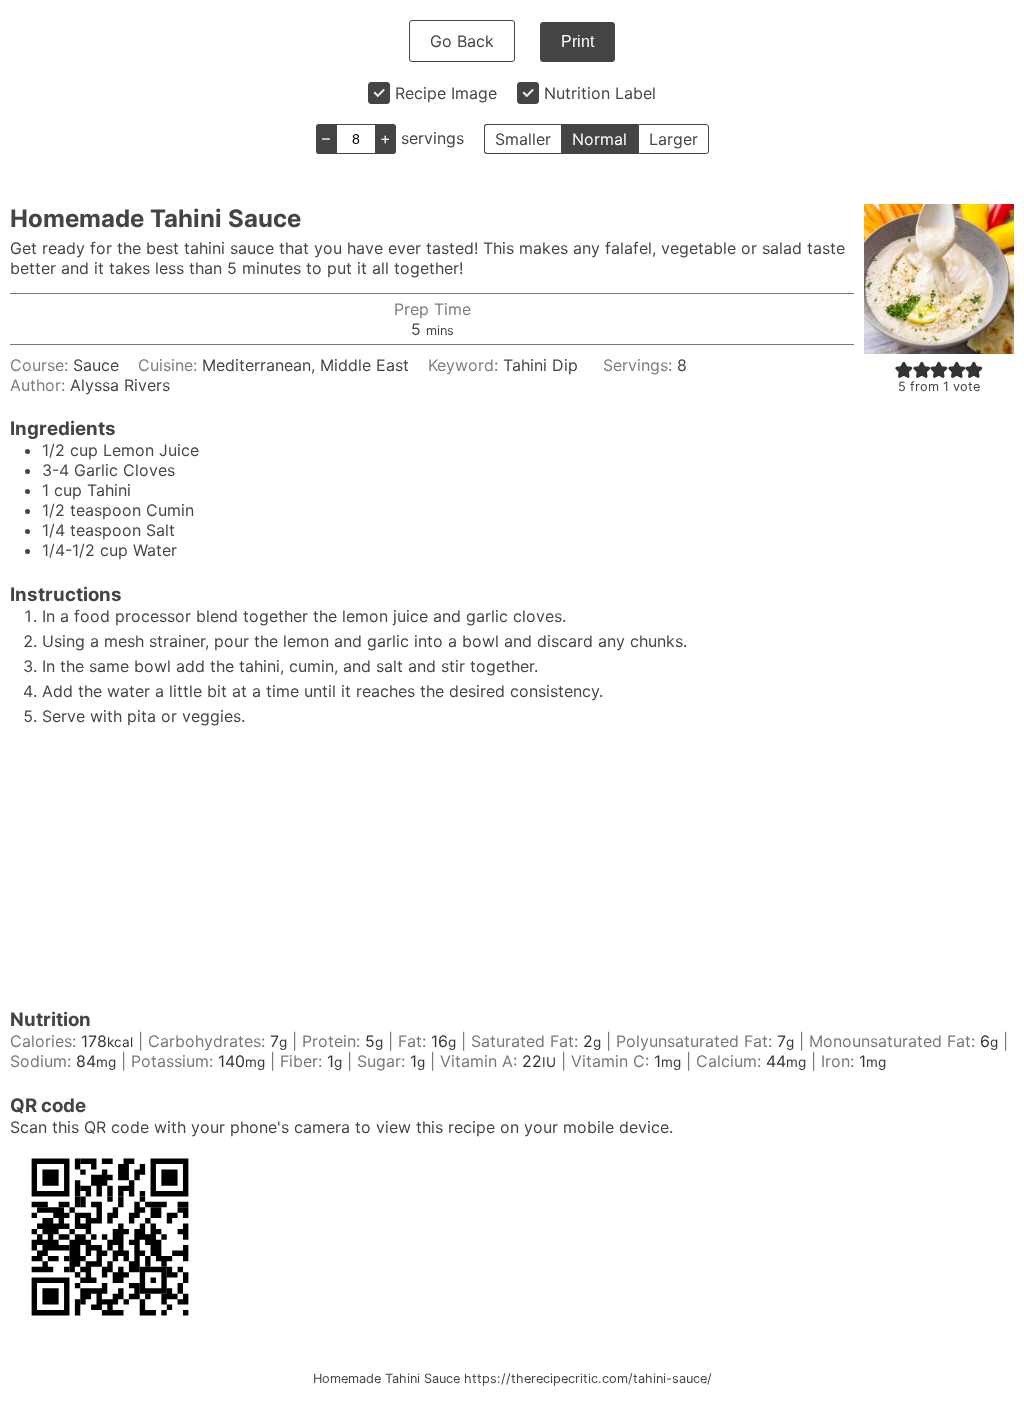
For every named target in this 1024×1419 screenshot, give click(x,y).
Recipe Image (446, 93)
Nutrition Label (600, 93)
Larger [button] (673, 139)
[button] (904, 369)
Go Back (462, 41)
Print (577, 41)
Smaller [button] (523, 139)
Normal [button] (599, 139)
